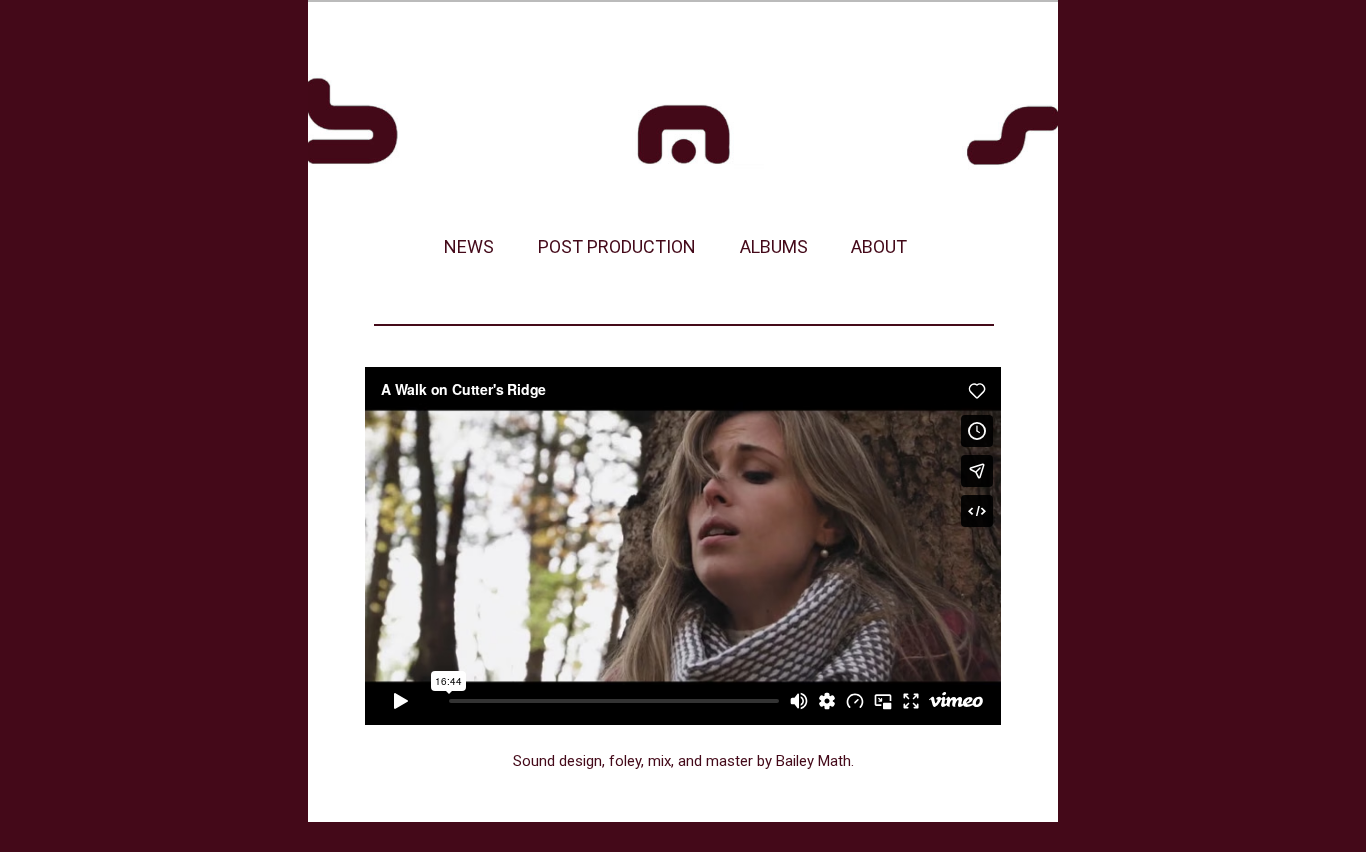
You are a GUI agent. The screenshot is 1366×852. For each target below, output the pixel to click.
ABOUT (879, 246)
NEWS (469, 246)
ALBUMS (774, 246)
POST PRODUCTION (617, 246)
